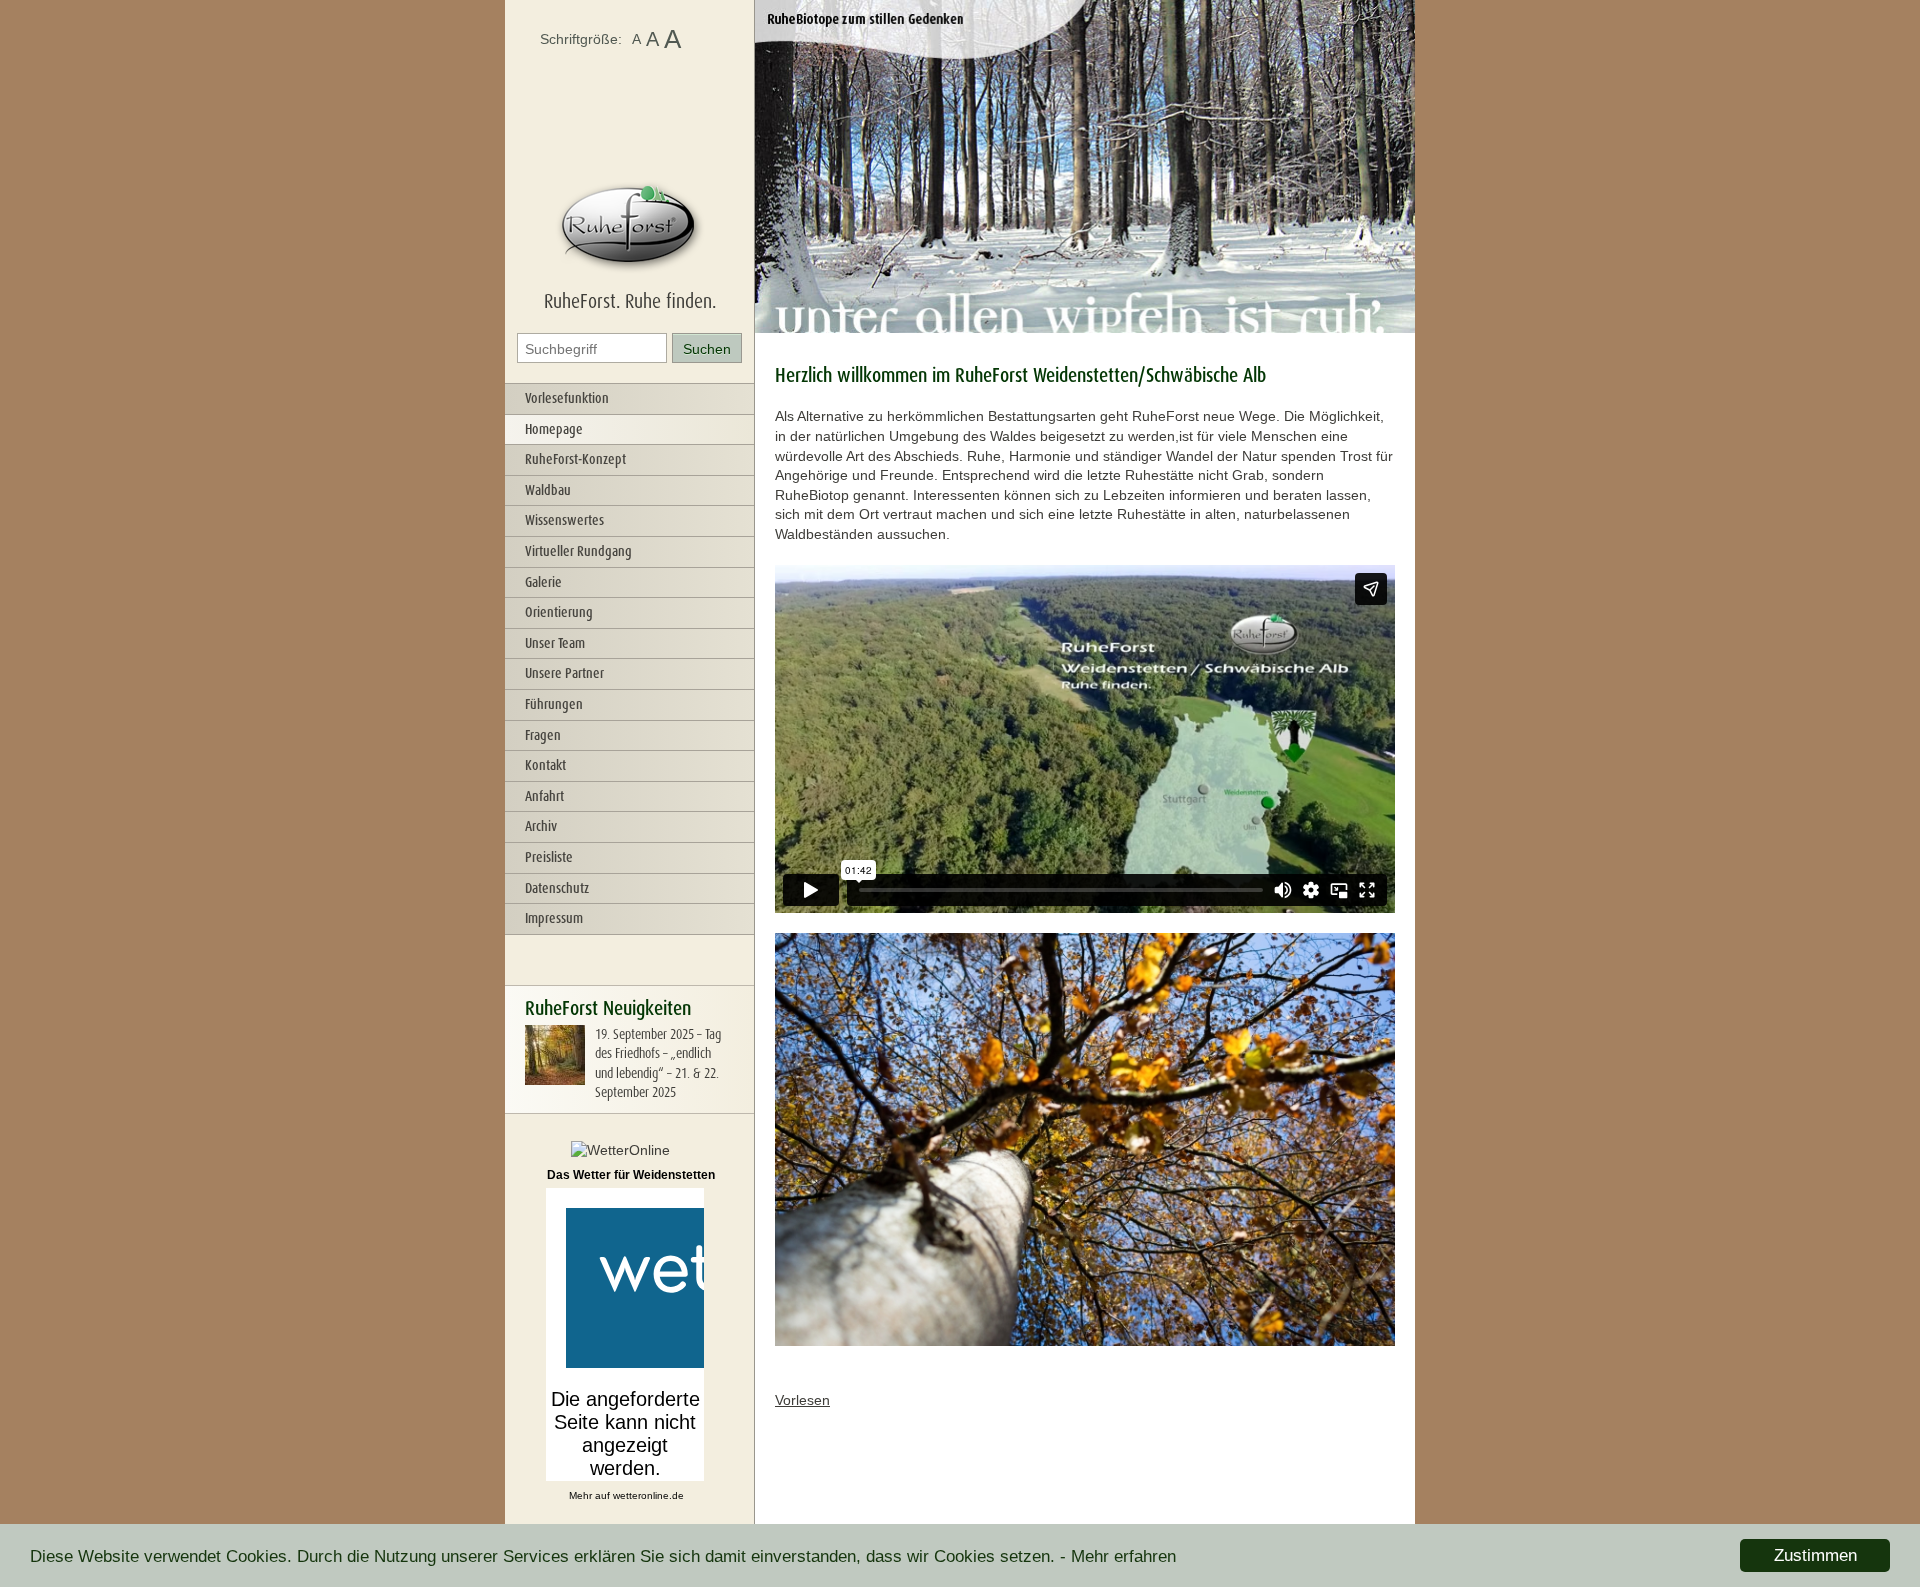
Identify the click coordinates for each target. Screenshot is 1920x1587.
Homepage (554, 429)
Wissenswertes (564, 520)
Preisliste (549, 857)
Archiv (541, 826)
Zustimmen (1815, 1555)
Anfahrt (544, 796)
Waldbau (548, 490)
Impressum (554, 918)
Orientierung (559, 612)
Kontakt (545, 765)
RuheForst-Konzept (575, 459)
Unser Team (555, 643)
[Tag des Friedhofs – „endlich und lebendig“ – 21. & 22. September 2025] (555, 1080)
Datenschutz (557, 888)
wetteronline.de (648, 1495)
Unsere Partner (564, 673)
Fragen (543, 735)
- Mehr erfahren (1118, 1556)
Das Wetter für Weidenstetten (631, 1175)
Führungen (554, 704)
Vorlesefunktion (567, 398)
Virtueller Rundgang (578, 551)
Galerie (543, 582)
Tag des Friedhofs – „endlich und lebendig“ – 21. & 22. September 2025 (658, 1063)
